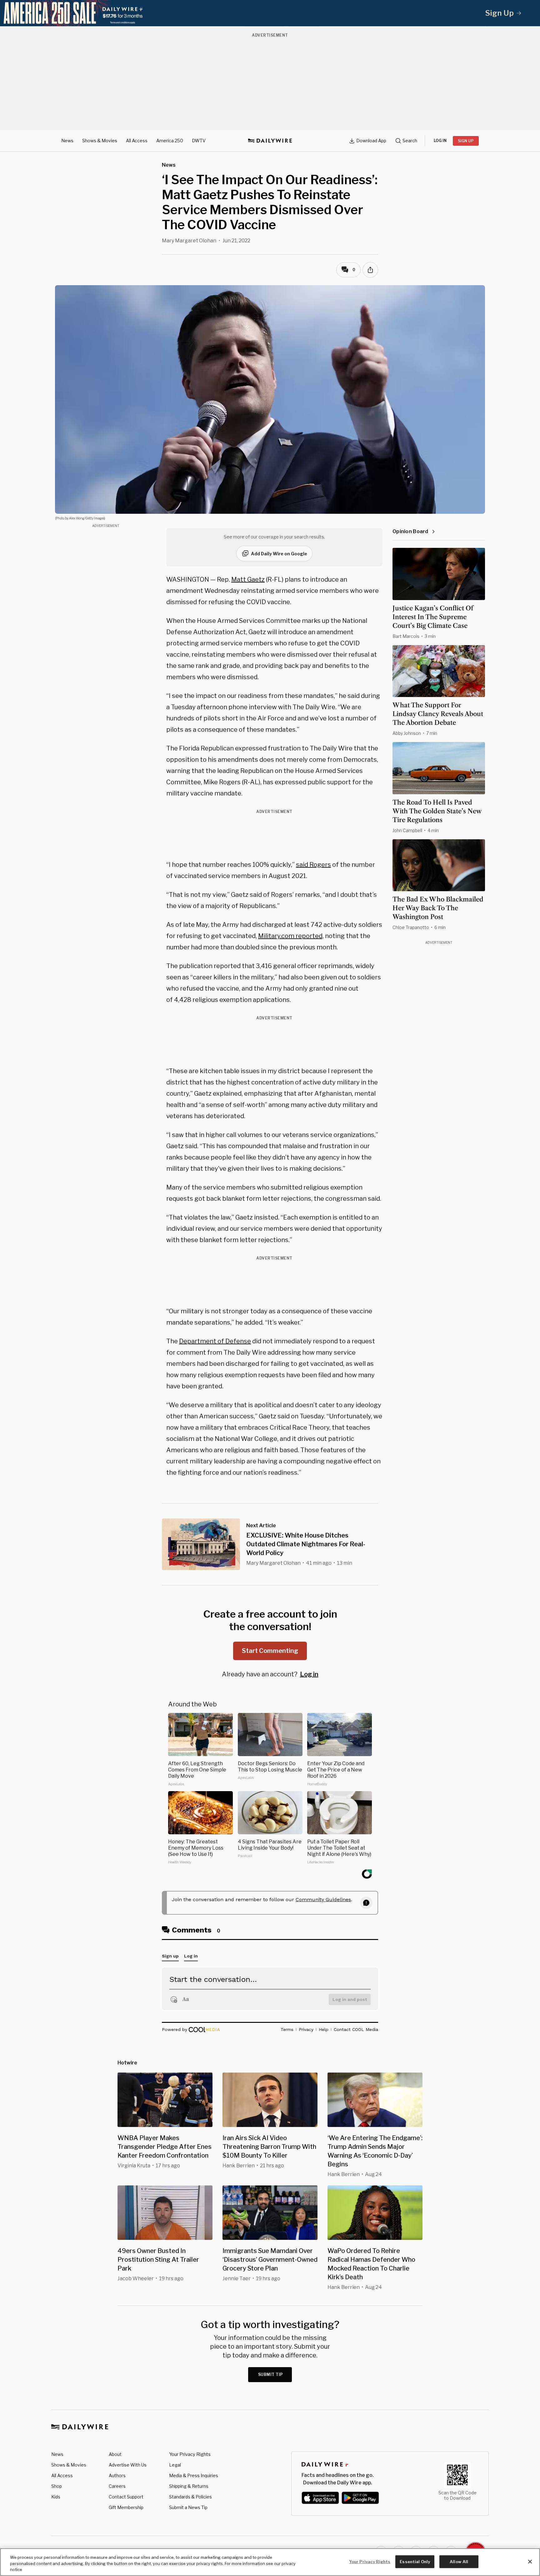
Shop (57, 2486)
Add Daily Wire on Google (279, 554)
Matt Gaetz (248, 579)
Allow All (459, 2561)
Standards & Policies (190, 2497)
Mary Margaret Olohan (189, 241)
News (67, 141)
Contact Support (126, 2497)
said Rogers (313, 865)
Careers (117, 2486)
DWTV (199, 141)
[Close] (530, 2562)
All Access (137, 141)
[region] (270, 2562)
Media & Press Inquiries (194, 2475)
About (115, 2454)
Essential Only (415, 2561)
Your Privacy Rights (190, 2454)
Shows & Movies (100, 141)
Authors (117, 2475)
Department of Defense (215, 1341)
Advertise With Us (128, 2465)
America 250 (170, 141)
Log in (309, 1674)
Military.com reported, (291, 936)
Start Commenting (270, 1651)
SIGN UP (466, 141)
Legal (175, 2465)
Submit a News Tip (188, 2507)
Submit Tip (271, 2374)
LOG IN (440, 141)
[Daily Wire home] (270, 141)
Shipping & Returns (189, 2486)
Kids (56, 2497)
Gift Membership (126, 2507)
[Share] (370, 270)
